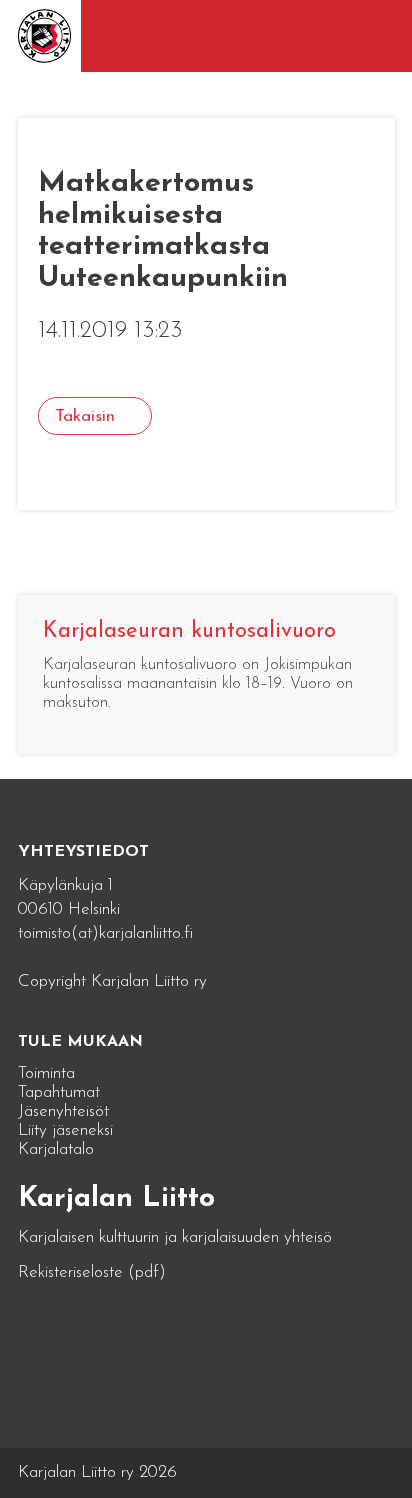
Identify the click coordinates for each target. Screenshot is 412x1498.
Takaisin (85, 416)
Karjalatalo (56, 1149)
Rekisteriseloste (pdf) (92, 1272)
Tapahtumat (59, 1092)
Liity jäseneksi (65, 1130)
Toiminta (46, 1073)
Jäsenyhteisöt (63, 1111)
